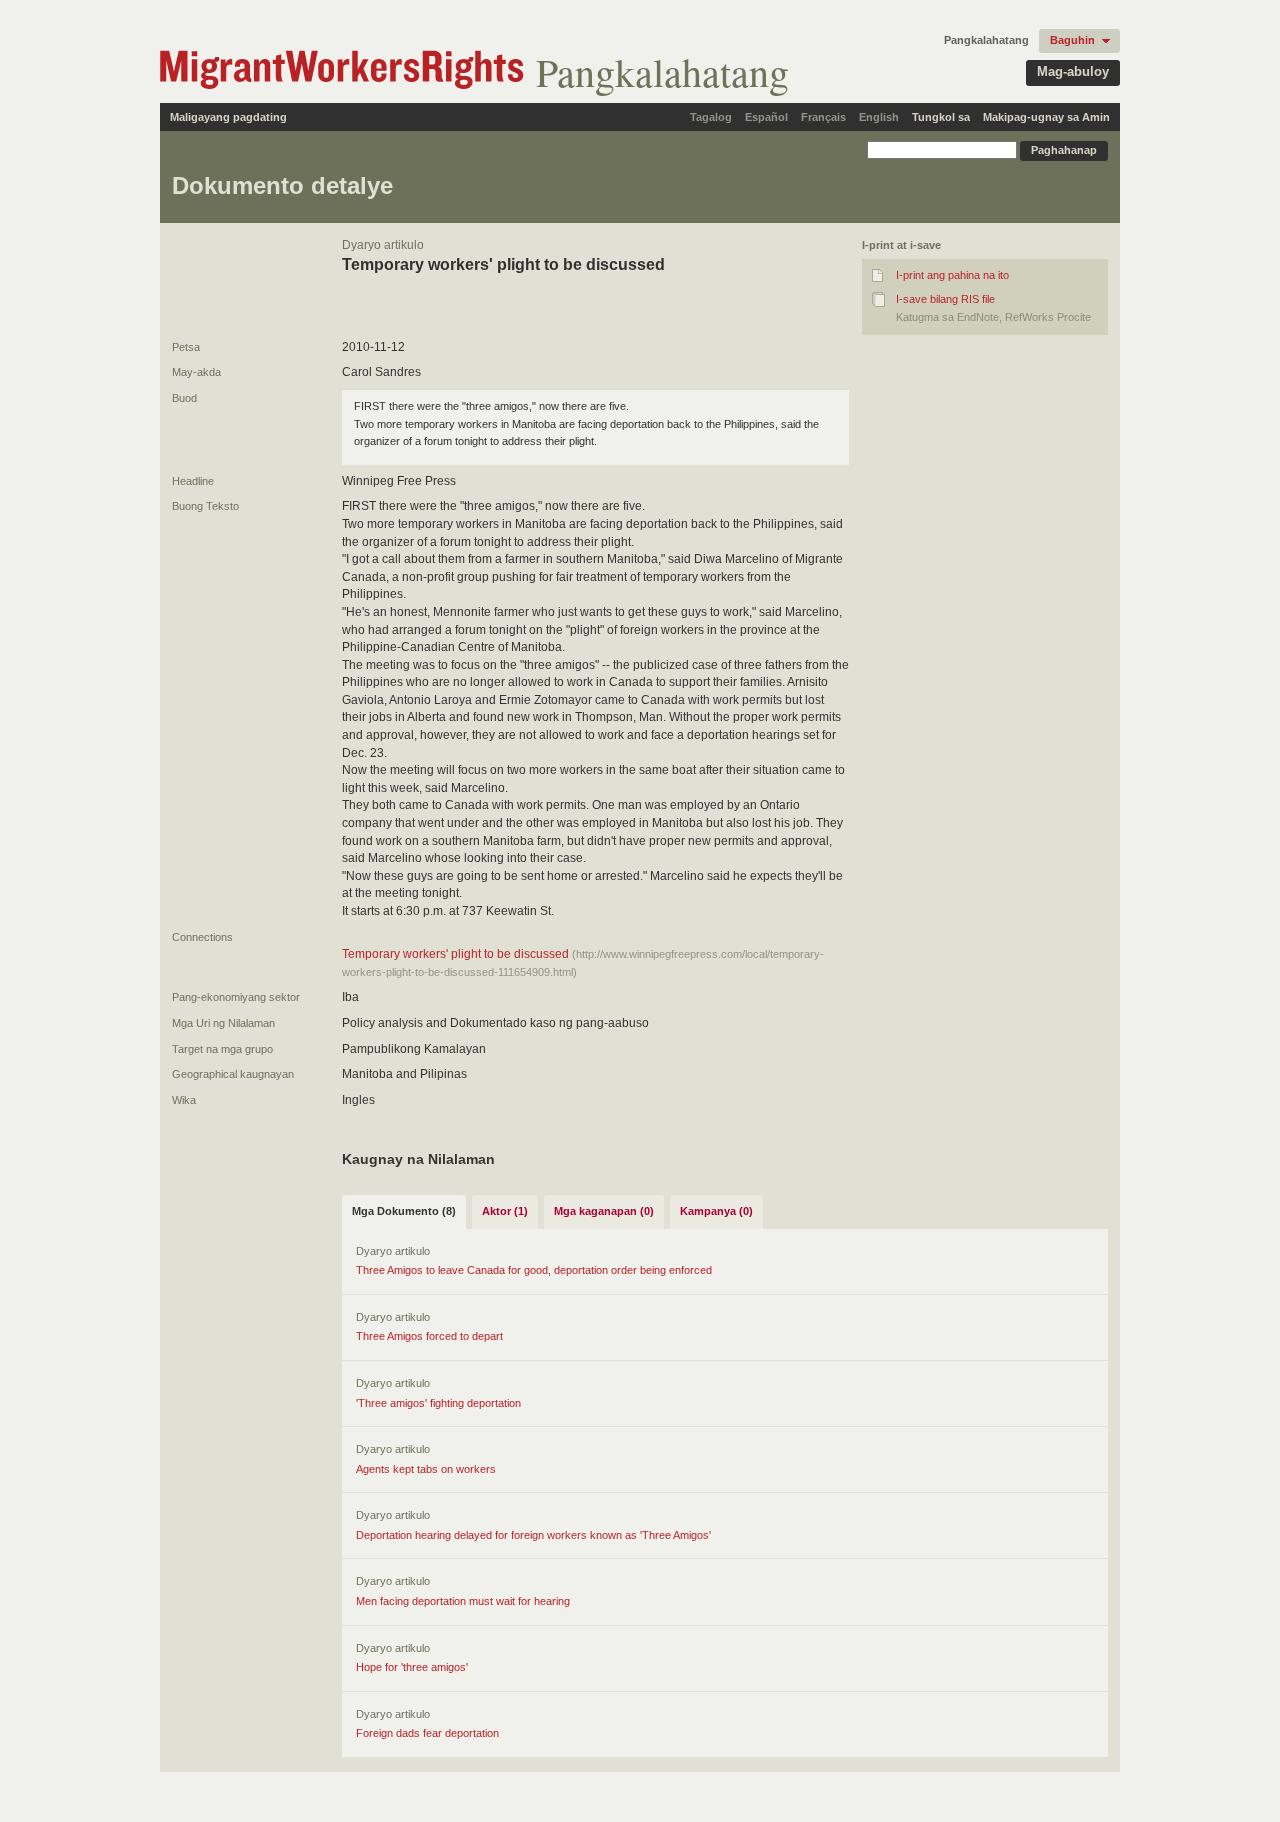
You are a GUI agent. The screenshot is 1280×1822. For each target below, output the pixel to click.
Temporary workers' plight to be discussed (457, 954)
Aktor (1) (505, 1211)
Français (823, 117)
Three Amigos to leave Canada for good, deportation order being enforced (534, 1270)
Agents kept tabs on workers (426, 1469)
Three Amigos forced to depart (429, 1336)
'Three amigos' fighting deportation (438, 1403)
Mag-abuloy (1073, 71)
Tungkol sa (941, 117)
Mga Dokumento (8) (404, 1211)
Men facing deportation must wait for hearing (463, 1601)
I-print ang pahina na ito (952, 275)
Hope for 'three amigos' (412, 1667)
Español (766, 117)
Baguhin (1072, 40)
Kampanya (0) (716, 1211)
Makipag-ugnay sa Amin (1046, 117)
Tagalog (711, 117)
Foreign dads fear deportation (427, 1733)
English (879, 117)
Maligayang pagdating (228, 117)
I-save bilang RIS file (945, 299)
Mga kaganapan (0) (604, 1211)
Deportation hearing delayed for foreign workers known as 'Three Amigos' (533, 1535)
